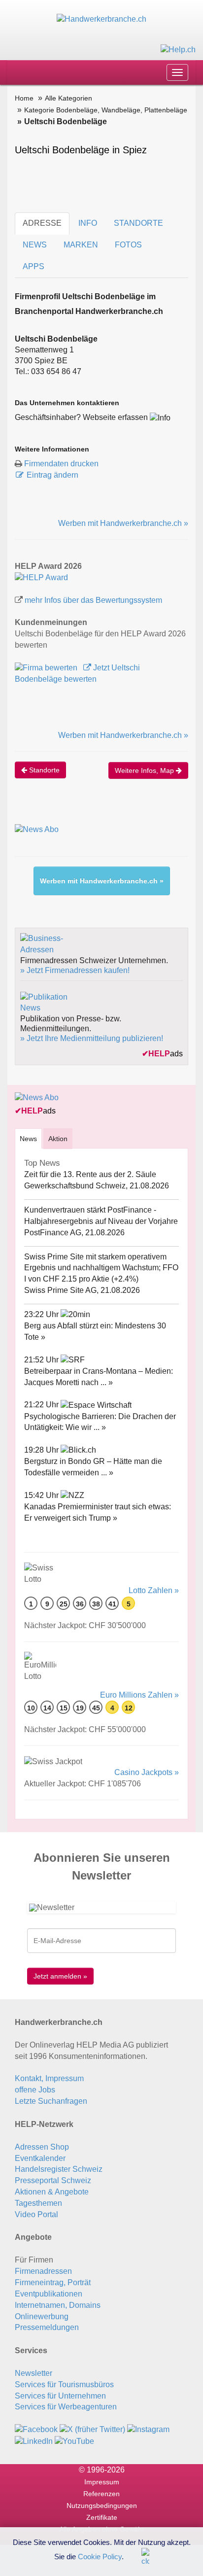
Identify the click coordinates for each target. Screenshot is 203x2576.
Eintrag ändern (52, 475)
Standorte (43, 770)
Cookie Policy (100, 2556)
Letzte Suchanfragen (51, 2101)
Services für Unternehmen (60, 2396)
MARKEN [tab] (81, 245)
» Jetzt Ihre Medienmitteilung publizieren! (92, 1038)
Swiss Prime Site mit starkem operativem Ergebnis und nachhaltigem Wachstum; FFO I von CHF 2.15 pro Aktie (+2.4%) (101, 1268)
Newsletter (34, 2373)
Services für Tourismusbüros (64, 2385)
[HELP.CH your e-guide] (178, 49)
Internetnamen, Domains (58, 2305)
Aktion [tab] (58, 1139)
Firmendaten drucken (61, 464)
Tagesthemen (38, 2203)
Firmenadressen (43, 2271)
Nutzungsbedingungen (102, 2506)
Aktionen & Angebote (52, 2192)
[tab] (28, 1138)
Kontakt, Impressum (49, 2078)
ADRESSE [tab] (42, 223)
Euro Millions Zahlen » (139, 1695)
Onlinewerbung (42, 2316)
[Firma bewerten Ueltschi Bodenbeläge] (47, 668)
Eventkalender (40, 2158)
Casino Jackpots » (147, 1772)
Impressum (102, 2482)
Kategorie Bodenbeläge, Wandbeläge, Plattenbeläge (106, 110)
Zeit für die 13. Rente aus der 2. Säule (90, 1174)
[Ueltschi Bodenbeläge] (41, 577)
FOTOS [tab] (128, 245)
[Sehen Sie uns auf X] (92, 2429)
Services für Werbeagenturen (66, 2407)
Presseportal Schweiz (53, 2180)
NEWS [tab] (35, 245)
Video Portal (36, 2214)
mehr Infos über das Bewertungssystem (93, 600)
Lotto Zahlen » (154, 1590)
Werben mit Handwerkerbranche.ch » (123, 523)
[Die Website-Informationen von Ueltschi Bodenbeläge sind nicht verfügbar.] (160, 417)
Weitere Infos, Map (145, 770)
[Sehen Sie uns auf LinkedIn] (34, 2441)
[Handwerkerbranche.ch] (101, 19)
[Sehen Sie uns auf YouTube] (74, 2441)
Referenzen (101, 2494)
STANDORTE (138, 223)
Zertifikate (102, 2517)
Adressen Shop (42, 2147)
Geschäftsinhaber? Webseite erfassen (81, 417)
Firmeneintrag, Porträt (53, 2282)
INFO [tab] (88, 223)
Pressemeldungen (47, 2327)
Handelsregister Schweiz (59, 2169)
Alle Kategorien (68, 98)
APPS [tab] (34, 266)
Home (24, 98)
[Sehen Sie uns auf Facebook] (36, 2429)
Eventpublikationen (49, 2294)
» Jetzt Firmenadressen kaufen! (75, 970)
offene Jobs (35, 2090)
